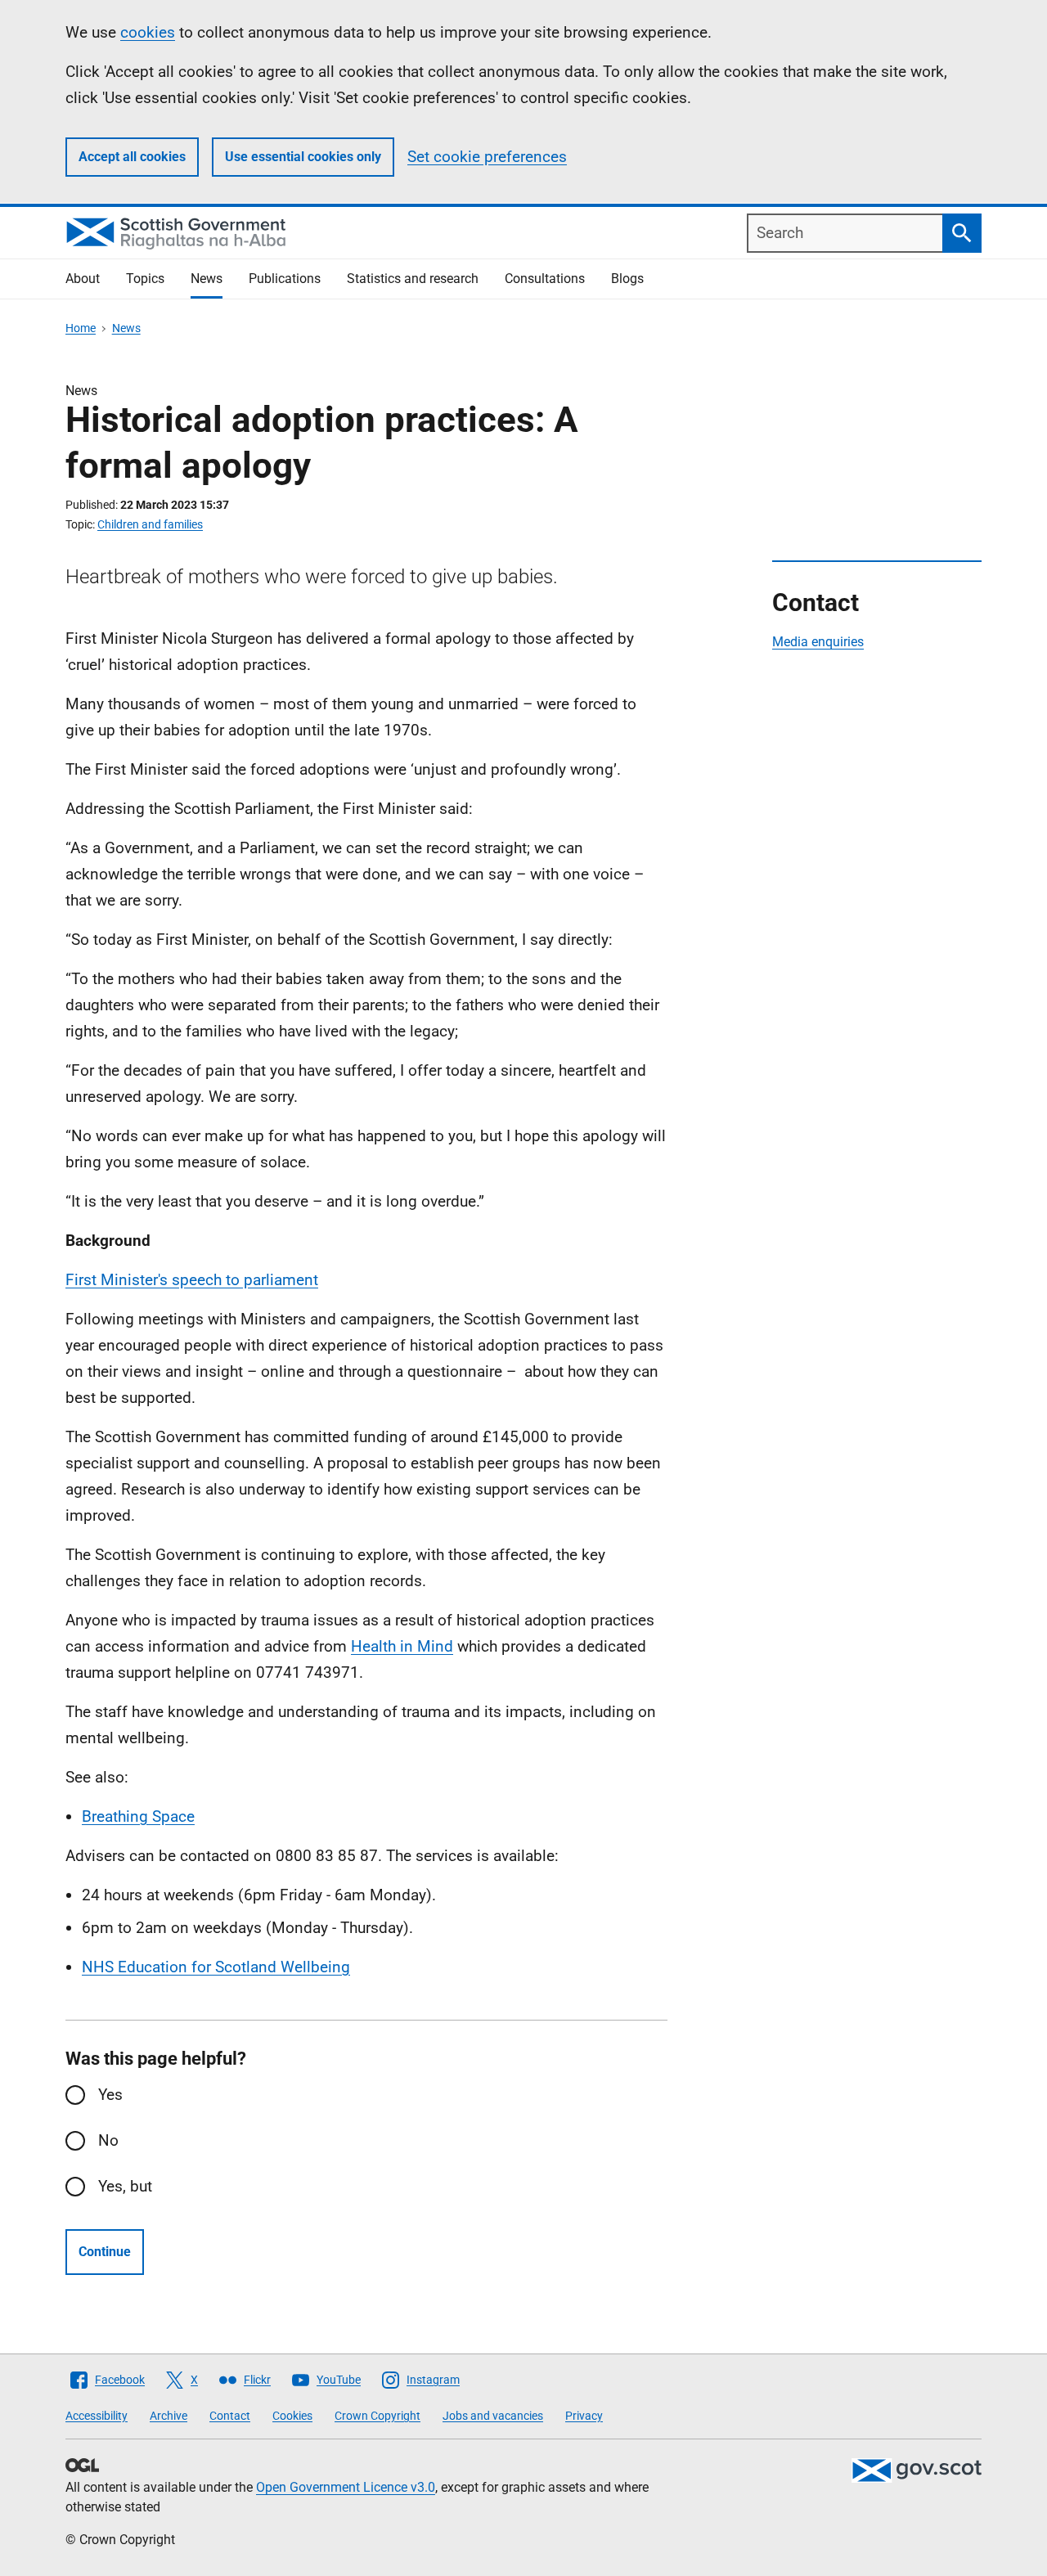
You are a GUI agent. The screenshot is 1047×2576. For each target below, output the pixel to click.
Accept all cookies (132, 157)
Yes (110, 2095)
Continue (105, 2252)
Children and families (150, 524)
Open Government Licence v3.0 (346, 2487)
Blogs (627, 279)
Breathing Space (138, 1816)
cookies (148, 32)
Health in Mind (402, 1646)
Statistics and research (413, 279)
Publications (285, 279)
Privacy (584, 2416)
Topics (145, 279)
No (108, 2140)
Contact (230, 2416)
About (83, 279)
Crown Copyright (377, 2416)
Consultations (545, 279)
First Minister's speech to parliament (192, 1280)
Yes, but (125, 2186)
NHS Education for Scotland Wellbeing (216, 1967)
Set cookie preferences (487, 157)
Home (81, 328)
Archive (169, 2416)
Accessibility (97, 2416)
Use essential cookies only (303, 157)
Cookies (292, 2416)
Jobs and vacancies (493, 2416)
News (207, 279)
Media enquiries (818, 642)
